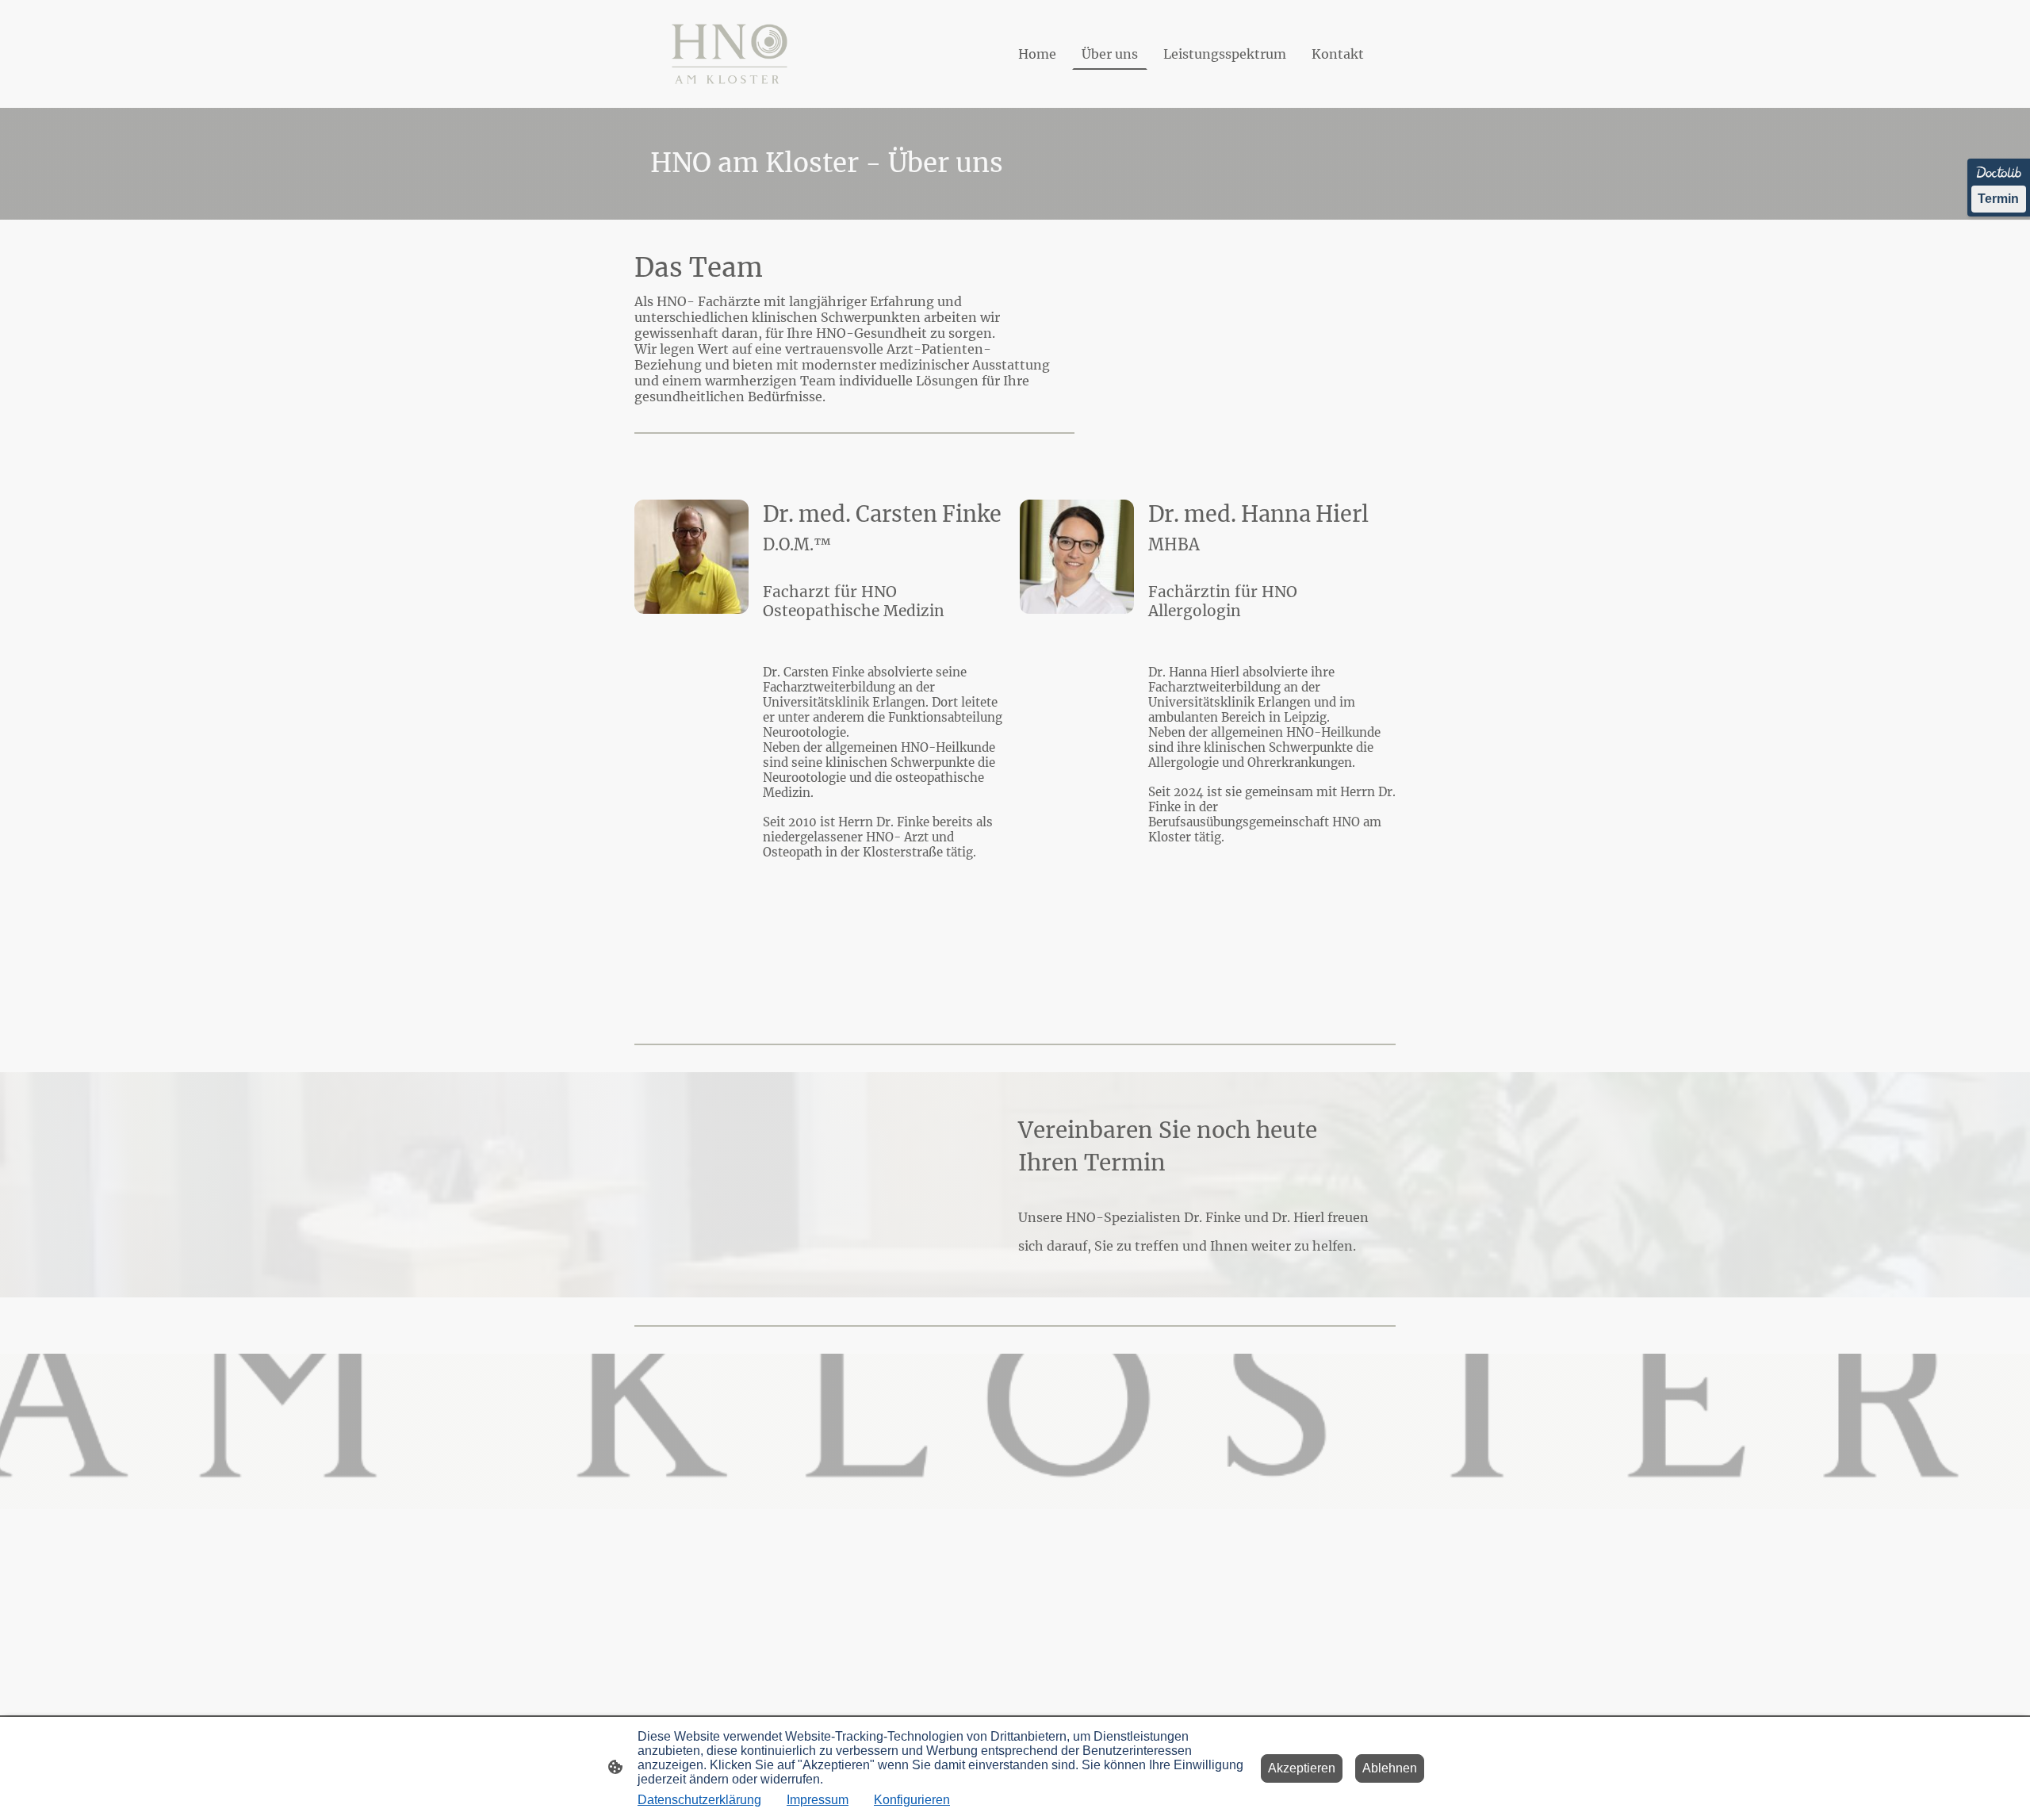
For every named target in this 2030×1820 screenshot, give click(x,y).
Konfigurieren (912, 1800)
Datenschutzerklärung (699, 1800)
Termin (1998, 199)
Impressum (818, 1800)
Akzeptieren (1302, 1768)
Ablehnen (1390, 1768)
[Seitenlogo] (730, 54)
